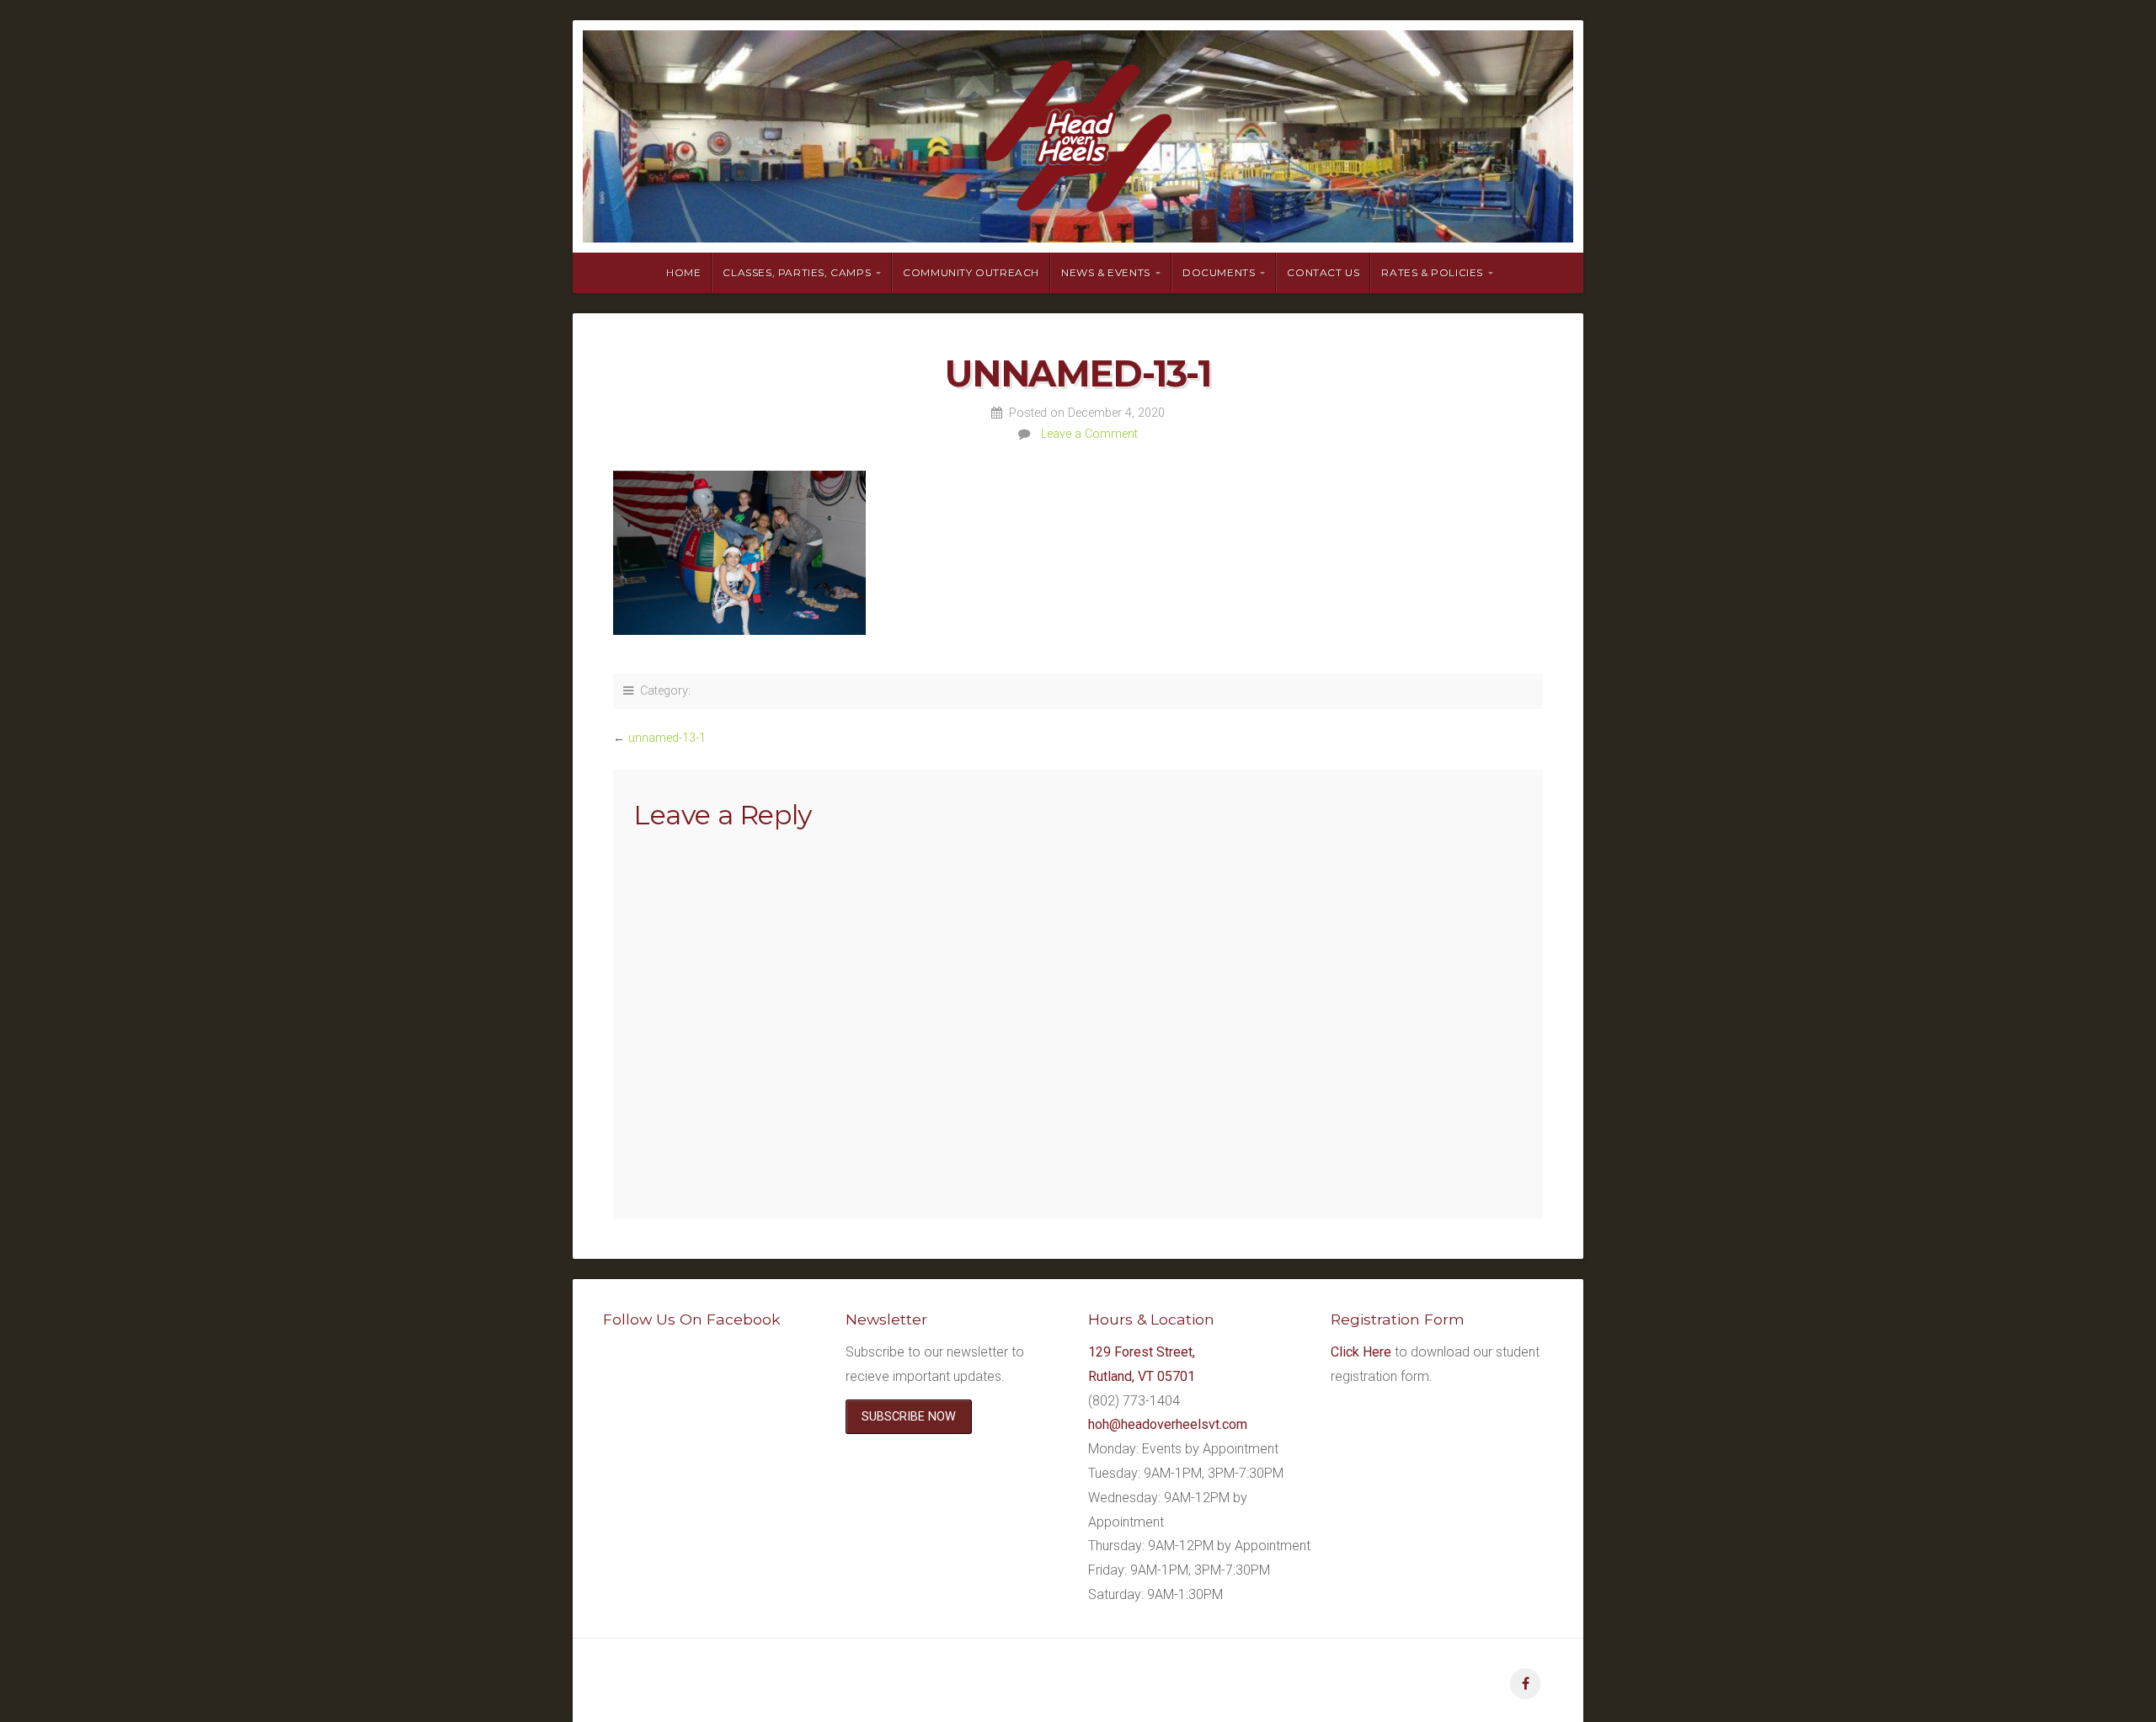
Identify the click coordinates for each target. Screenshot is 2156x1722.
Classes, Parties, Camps (797, 272)
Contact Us (1323, 272)
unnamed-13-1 (667, 738)
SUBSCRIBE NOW (909, 1417)
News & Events (1106, 272)
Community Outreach (971, 272)
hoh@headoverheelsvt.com (1168, 1424)
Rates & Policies (1432, 272)
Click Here (1361, 1352)
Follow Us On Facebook (692, 1319)
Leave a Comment (1089, 434)
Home (683, 272)
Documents (1219, 272)
